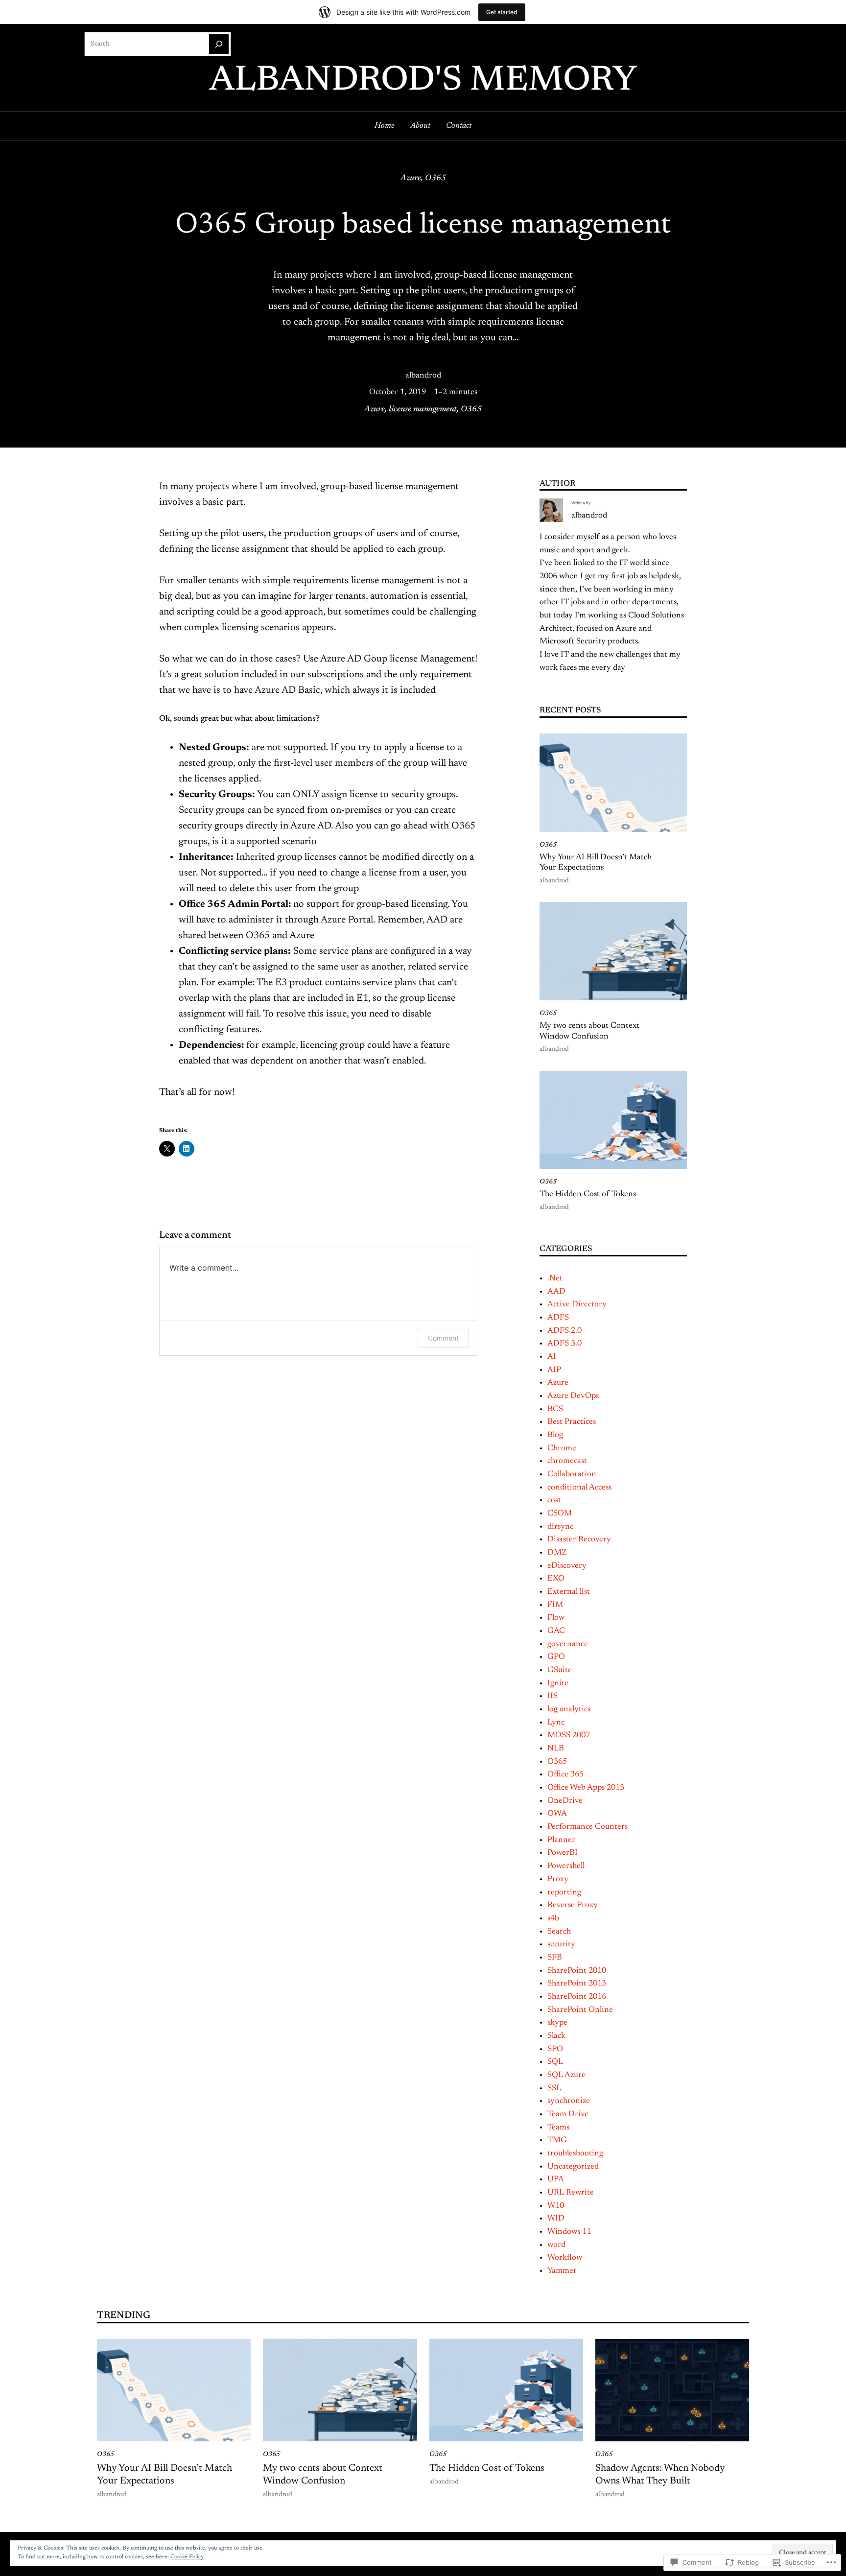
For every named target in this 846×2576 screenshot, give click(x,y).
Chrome (562, 1448)
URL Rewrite (571, 2193)
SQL (555, 2062)
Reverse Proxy (573, 1905)
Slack (556, 2036)
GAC (556, 1631)
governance (568, 1644)
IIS (552, 1696)
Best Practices (572, 1422)
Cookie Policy (187, 2557)
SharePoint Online (580, 2010)
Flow (556, 1618)
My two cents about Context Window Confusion (589, 1031)
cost (554, 1500)
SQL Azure (566, 2075)
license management (423, 409)
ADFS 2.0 (564, 1331)
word (556, 2245)
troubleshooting (575, 2153)
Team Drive (568, 2114)
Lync (556, 1723)
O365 (435, 178)
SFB (555, 1958)
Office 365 (565, 1774)
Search (559, 1932)
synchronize (569, 2101)
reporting (564, 1892)
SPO (555, 2049)
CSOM (560, 1513)
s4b (553, 1918)
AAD (556, 1292)
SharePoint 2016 (577, 1997)
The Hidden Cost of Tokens (588, 1194)
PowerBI (563, 1853)
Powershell (566, 1866)
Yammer (562, 2271)
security (561, 1944)
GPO (556, 1657)
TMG (557, 2140)
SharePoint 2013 (577, 1984)
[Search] (219, 44)
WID (556, 2219)
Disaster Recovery (579, 1539)
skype (557, 2023)
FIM (555, 1605)
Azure (411, 178)
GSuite (560, 1670)
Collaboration (572, 1474)
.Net (555, 1278)
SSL (554, 2088)
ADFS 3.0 (564, 1344)
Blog (555, 1435)
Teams (558, 2127)
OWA (557, 1814)
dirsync (560, 1527)
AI (552, 1357)
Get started (502, 12)
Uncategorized (573, 2167)
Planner (561, 1840)
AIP (554, 1370)
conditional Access (579, 1488)
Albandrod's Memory (423, 81)
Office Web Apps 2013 (586, 1788)
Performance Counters (587, 1827)
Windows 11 (569, 2232)
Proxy (558, 1879)
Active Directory (577, 1304)
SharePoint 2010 (577, 1971)
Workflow (565, 2258)
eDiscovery (567, 1566)
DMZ (557, 1553)
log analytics (569, 1709)
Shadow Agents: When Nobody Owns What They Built (660, 2475)
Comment (443, 1338)
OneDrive (565, 1801)
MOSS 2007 (569, 1735)
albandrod (423, 376)
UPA (556, 2179)
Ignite (558, 1683)
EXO (556, 1579)
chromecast (567, 1461)
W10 (556, 2206)
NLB (556, 1749)
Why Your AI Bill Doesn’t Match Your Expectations (596, 863)
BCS (555, 1409)
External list (569, 1592)
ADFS (558, 1318)
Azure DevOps (573, 1396)
